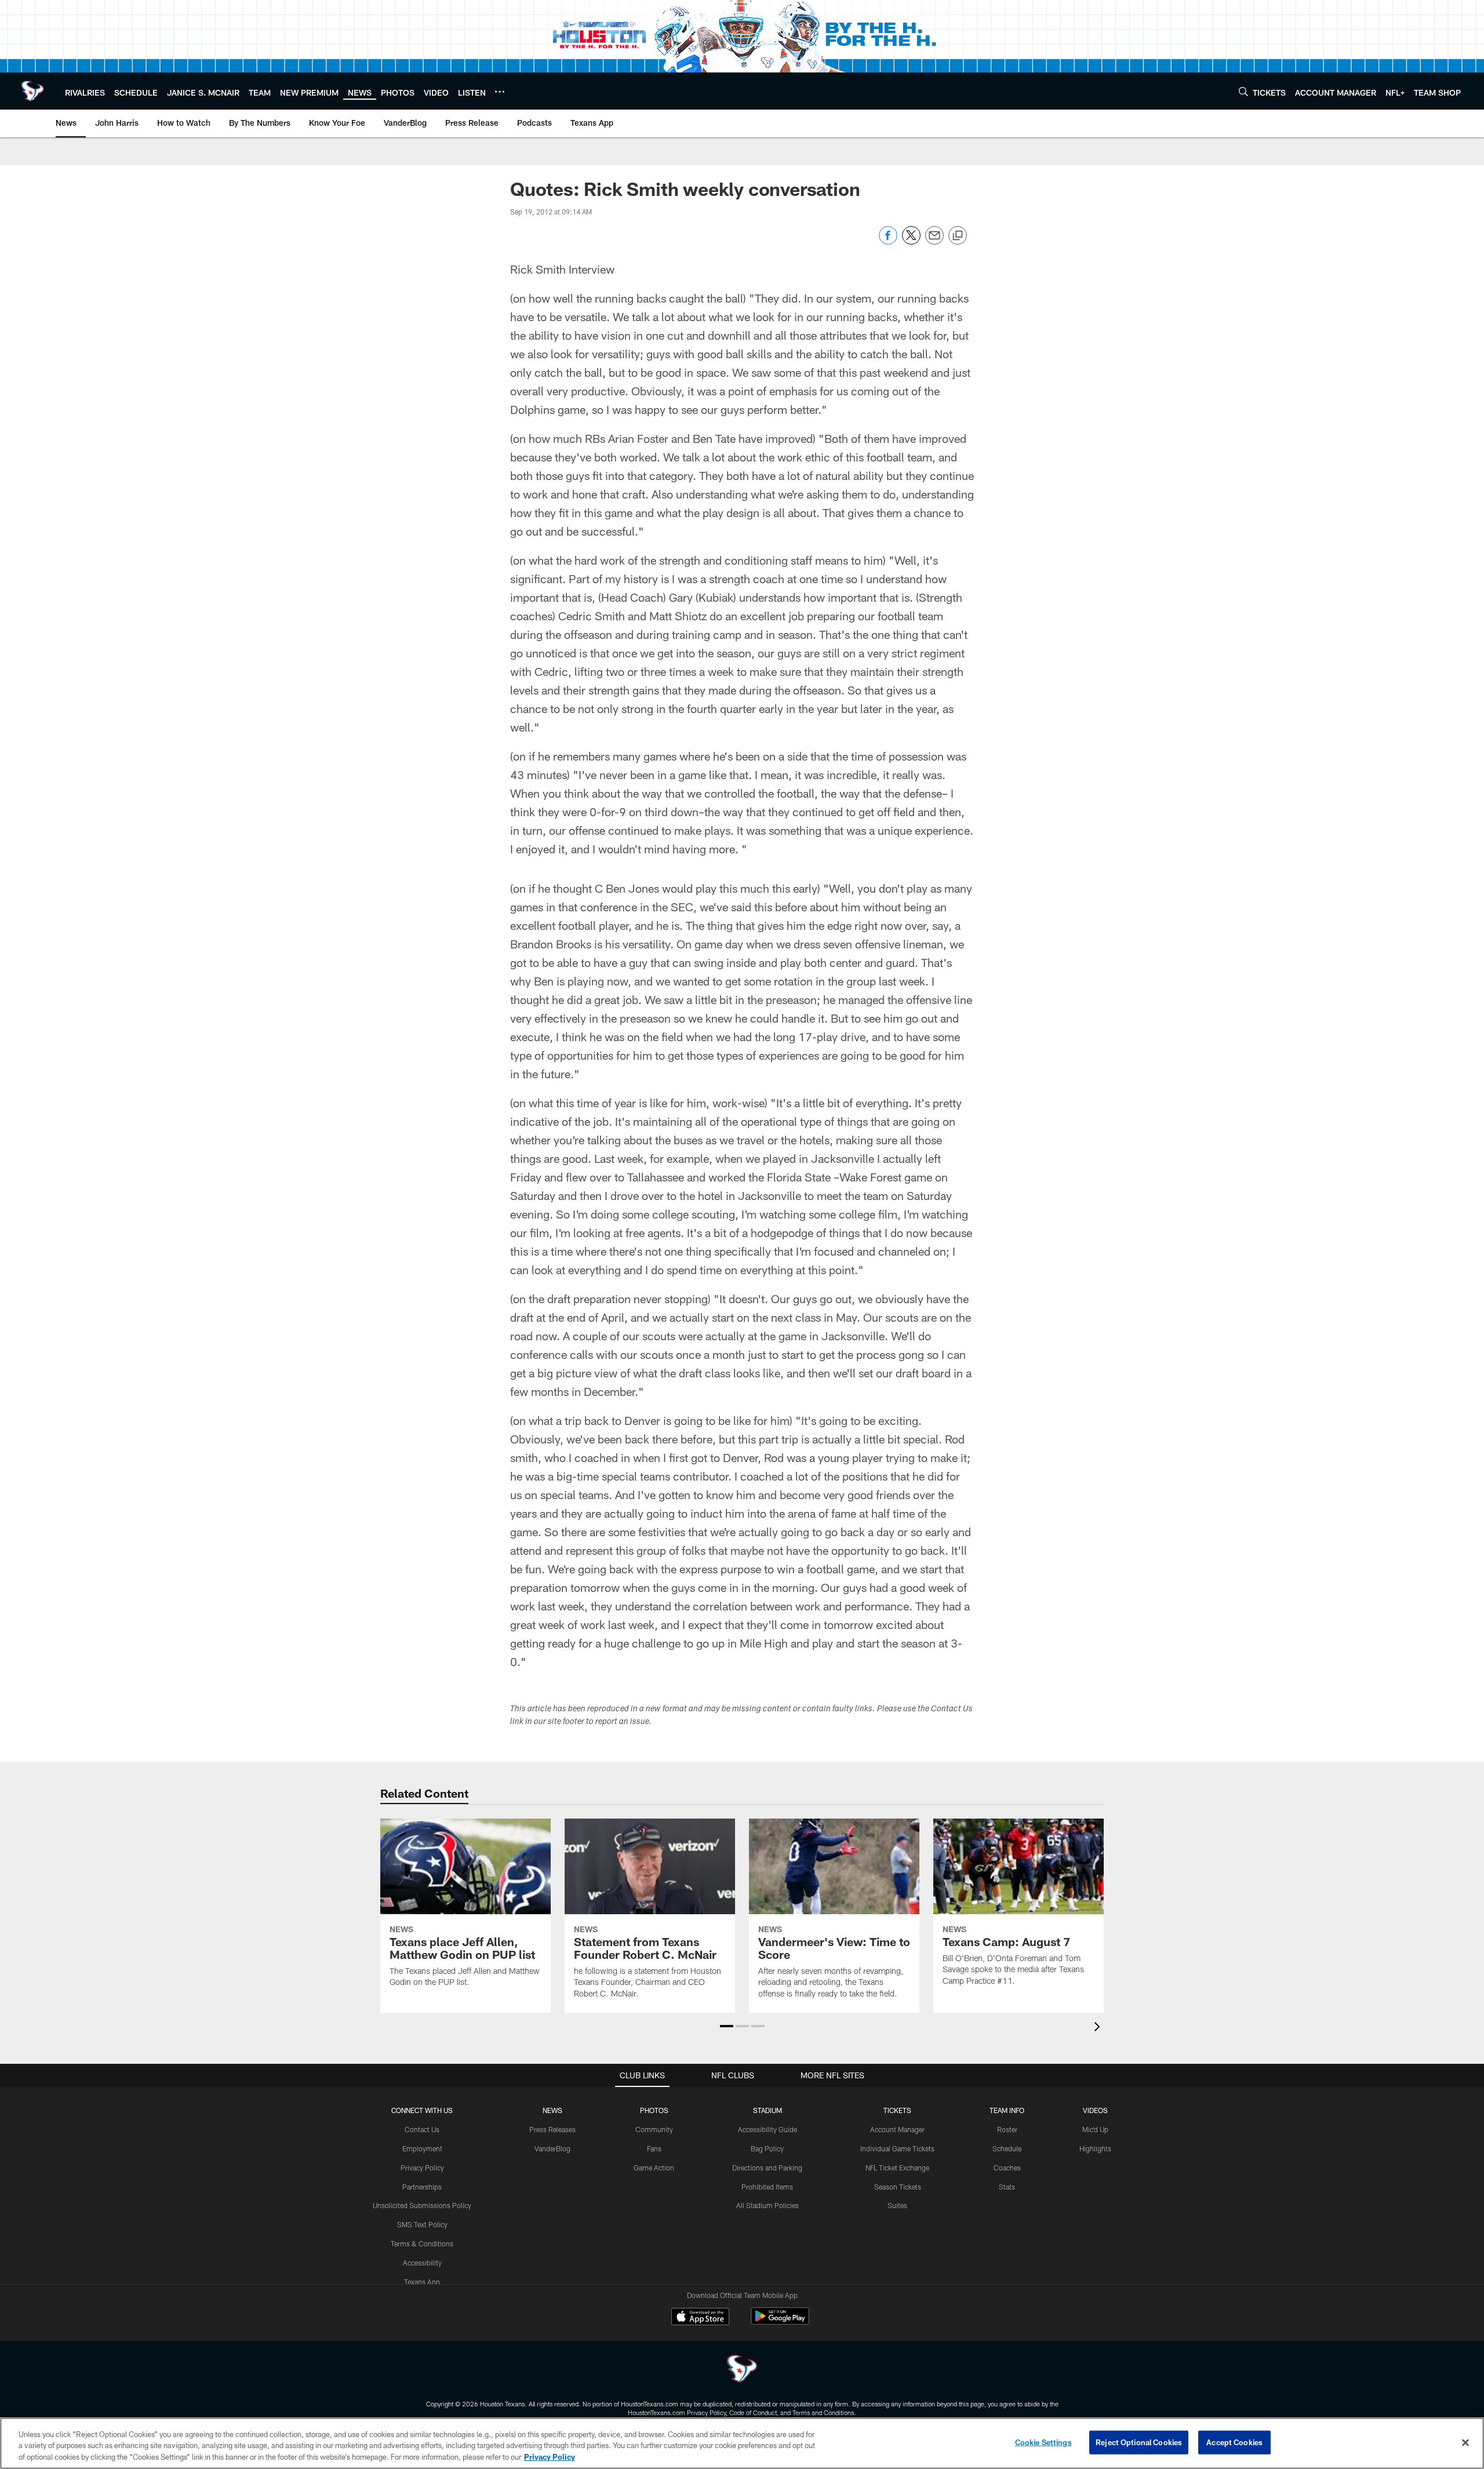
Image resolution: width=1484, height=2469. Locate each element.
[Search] (1243, 91)
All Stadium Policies (768, 2205)
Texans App (422, 2282)
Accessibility (422, 2263)
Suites (897, 2205)
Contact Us (422, 2129)
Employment (422, 2148)
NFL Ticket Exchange (897, 2168)
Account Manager (897, 2129)
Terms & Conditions (422, 2243)
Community (654, 2129)
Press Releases (552, 2129)
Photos (654, 2110)
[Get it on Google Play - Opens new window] (780, 2322)
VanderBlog (552, 2148)
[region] (742, 2443)
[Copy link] (958, 236)
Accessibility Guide (768, 2129)
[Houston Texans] (742, 2370)
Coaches (1007, 2168)
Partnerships (422, 2187)
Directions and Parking (767, 2168)
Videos (1095, 2110)
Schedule (1007, 2148)
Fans (654, 2148)
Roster (1007, 2129)
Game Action (654, 2168)
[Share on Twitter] (911, 241)
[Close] (1465, 2442)
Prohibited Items (767, 2187)
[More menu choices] (500, 92)
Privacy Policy (422, 2168)
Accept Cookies (1234, 2442)
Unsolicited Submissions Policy (422, 2205)
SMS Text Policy (422, 2224)
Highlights (1095, 2148)
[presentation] (1099, 2028)
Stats (1007, 2187)
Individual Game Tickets (897, 2148)
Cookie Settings (1043, 2442)
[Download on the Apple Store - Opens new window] (700, 2318)
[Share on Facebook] (888, 241)
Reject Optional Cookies (1139, 2442)
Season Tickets (898, 2187)
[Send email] (934, 241)
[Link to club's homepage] (32, 91)
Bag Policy (767, 2148)
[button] (727, 2026)
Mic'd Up (1095, 2129)
